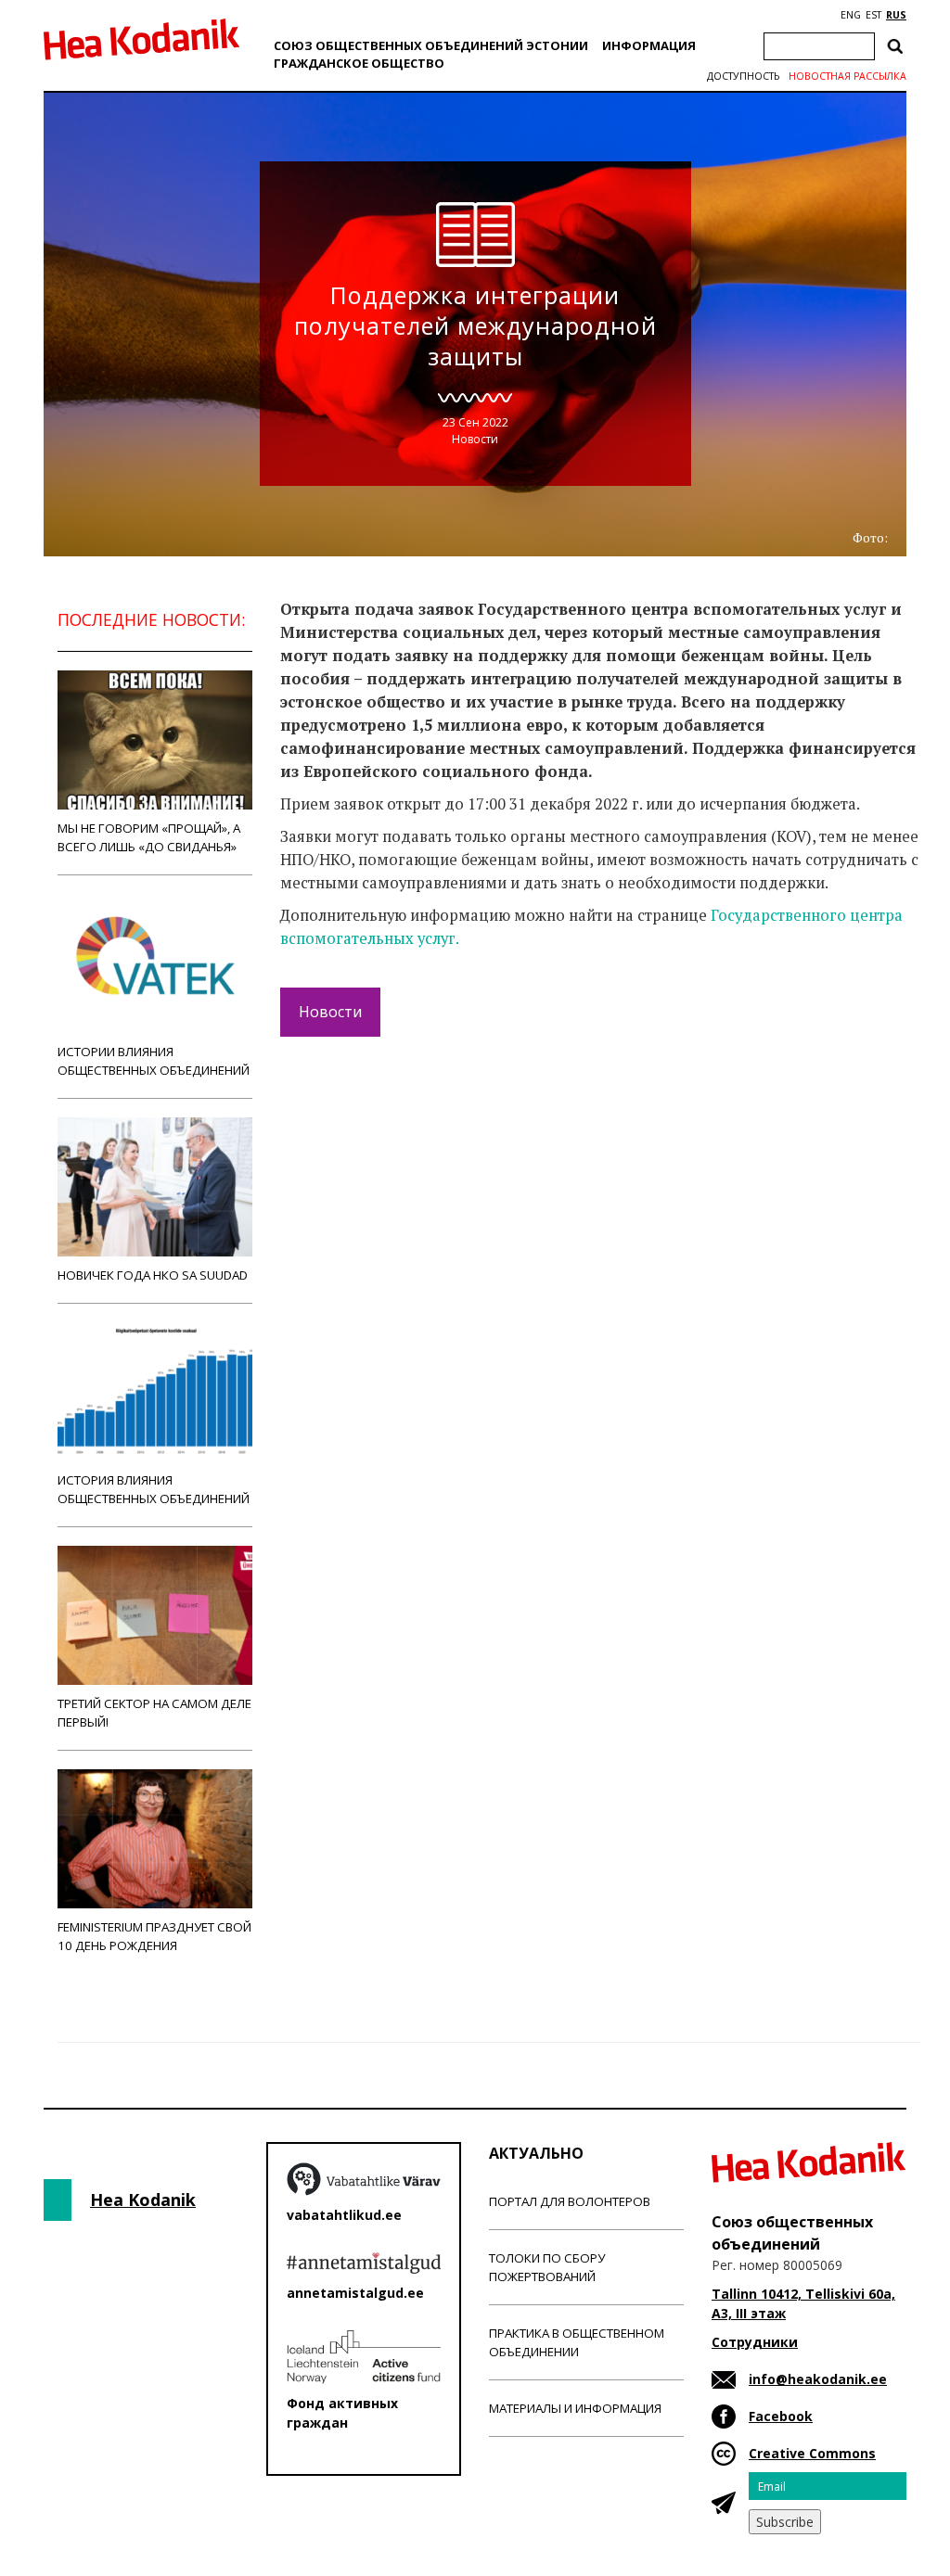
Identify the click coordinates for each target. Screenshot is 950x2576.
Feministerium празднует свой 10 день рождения (154, 1936)
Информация (649, 45)
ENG (851, 15)
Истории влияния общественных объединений (154, 1061)
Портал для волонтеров (570, 2201)
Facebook (781, 2416)
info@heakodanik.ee (818, 2379)
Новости (475, 439)
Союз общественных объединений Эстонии (431, 45)
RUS (896, 15)
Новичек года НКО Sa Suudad (153, 1275)
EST (873, 15)
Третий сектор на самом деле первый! (154, 1713)
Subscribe (785, 2522)
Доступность (743, 76)
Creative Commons (812, 2453)
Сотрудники (755, 2342)
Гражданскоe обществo (359, 63)
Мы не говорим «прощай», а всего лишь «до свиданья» (149, 837)
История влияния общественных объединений (154, 1489)
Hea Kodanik (143, 2200)
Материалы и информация (575, 2408)
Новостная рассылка (847, 76)
